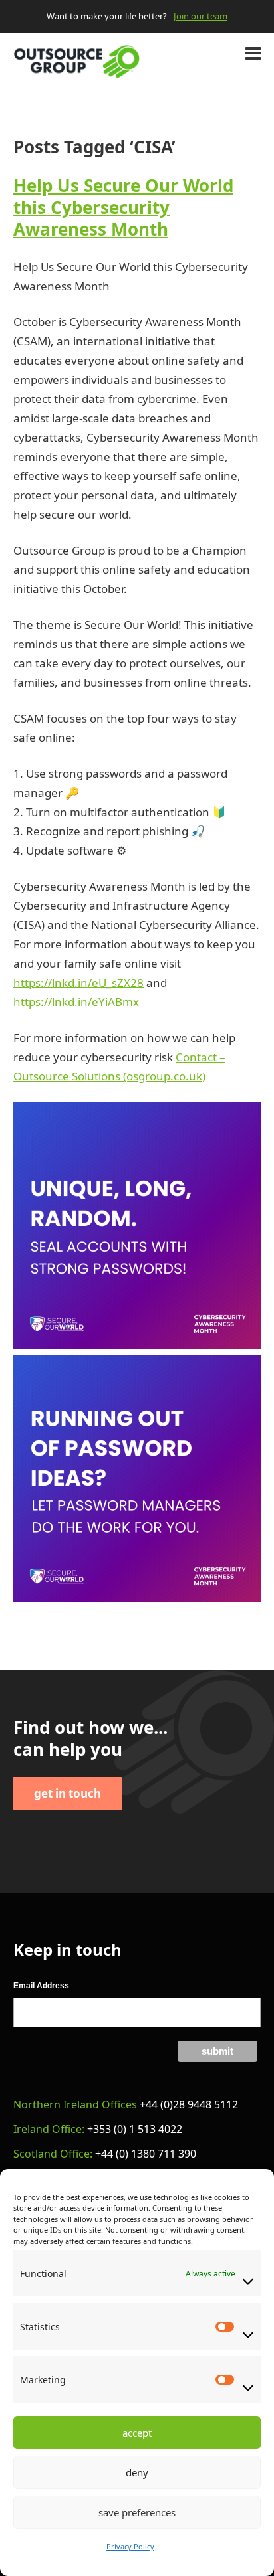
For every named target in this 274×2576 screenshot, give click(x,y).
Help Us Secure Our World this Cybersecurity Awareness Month (123, 207)
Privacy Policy (130, 2546)
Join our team (201, 16)
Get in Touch (68, 1793)
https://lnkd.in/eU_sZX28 (78, 983)
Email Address (41, 1986)
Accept (137, 2433)
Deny (137, 2472)
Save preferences (137, 2512)
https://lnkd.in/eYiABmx (76, 1002)
